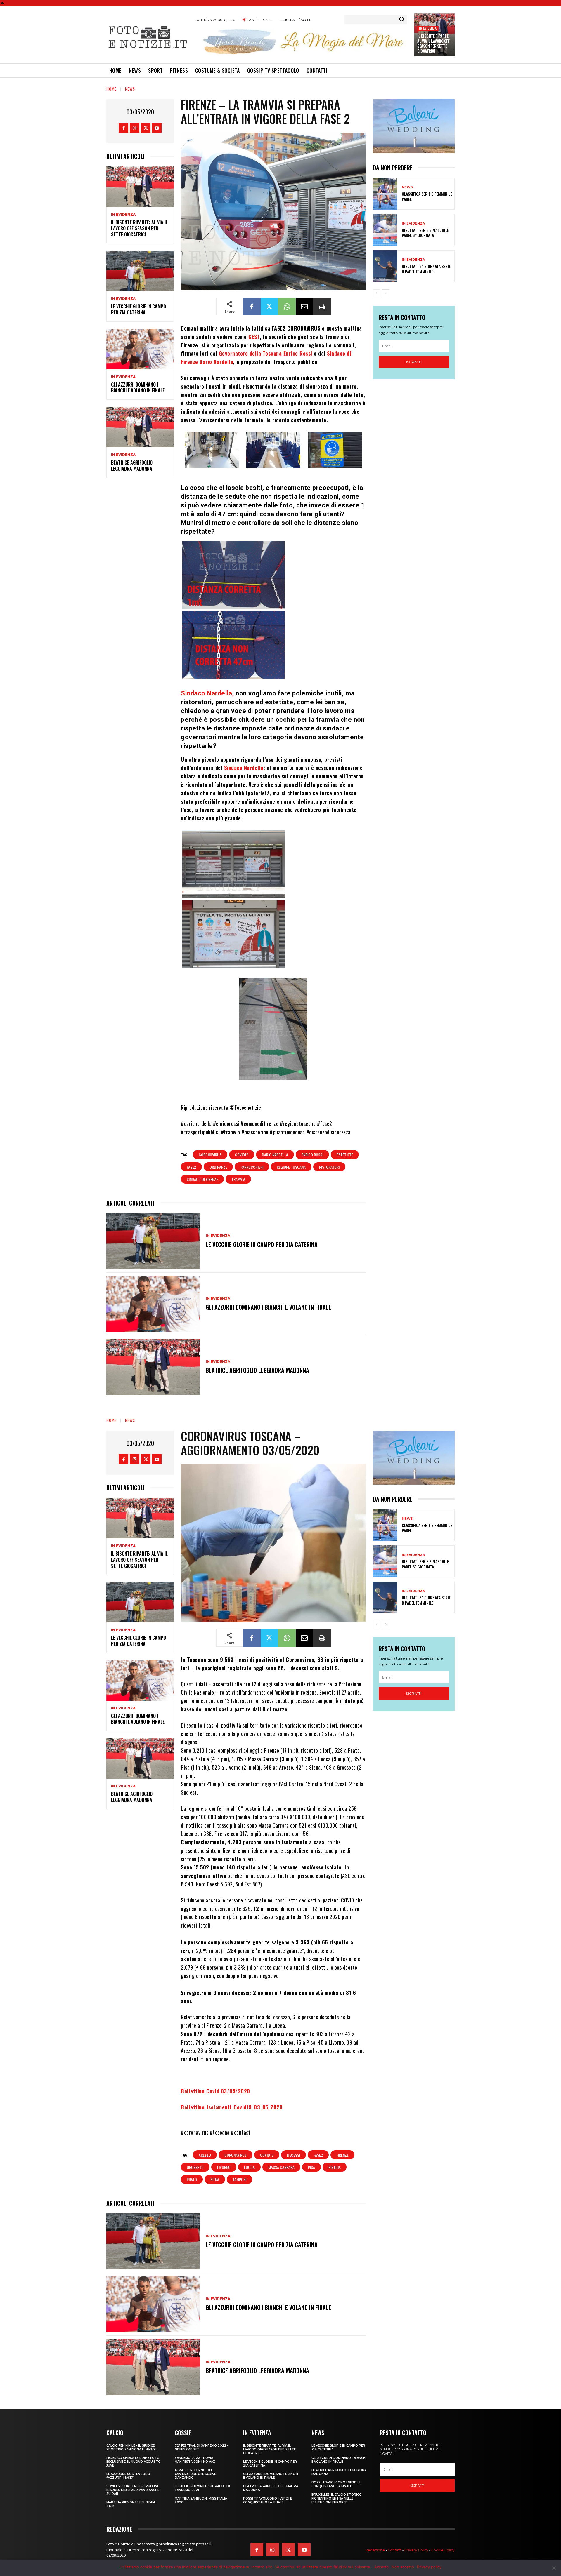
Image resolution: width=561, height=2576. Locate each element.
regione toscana (291, 1167)
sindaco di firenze (202, 1179)
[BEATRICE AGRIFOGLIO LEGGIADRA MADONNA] (140, 427)
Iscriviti (414, 362)
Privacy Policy (416, 2550)
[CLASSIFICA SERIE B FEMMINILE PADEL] (385, 194)
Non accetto (403, 2567)
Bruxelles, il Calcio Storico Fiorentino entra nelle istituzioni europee (337, 2498)
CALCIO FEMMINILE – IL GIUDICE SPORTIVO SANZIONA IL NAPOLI (132, 2448)
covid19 (242, 1155)
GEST (254, 337)
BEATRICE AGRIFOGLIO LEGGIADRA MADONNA (132, 466)
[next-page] (386, 293)
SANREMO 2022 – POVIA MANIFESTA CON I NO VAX (195, 2460)
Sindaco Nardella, (207, 693)
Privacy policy (429, 2567)
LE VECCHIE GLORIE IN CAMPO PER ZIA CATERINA (138, 309)
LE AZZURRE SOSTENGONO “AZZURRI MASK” (128, 2476)
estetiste (345, 1155)
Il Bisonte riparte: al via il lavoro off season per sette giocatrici (433, 43)
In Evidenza (428, 28)
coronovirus (210, 1155)
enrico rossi (312, 1155)
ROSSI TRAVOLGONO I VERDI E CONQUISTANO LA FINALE (267, 2500)
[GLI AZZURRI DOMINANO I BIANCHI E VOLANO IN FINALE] (140, 349)
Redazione (375, 2550)
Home (111, 89)
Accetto (381, 2567)
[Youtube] (157, 128)
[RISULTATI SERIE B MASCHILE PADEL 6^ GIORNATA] (385, 230)
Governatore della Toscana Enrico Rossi (266, 353)
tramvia (238, 1179)
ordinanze (218, 1167)
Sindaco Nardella (244, 768)
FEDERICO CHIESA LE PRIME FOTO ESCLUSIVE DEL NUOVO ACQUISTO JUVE (134, 2462)
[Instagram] (135, 128)
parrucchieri (252, 1167)
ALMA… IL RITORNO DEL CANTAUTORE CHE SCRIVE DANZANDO (195, 2474)
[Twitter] (146, 128)
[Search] (401, 20)
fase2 (191, 1167)
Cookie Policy (443, 2550)
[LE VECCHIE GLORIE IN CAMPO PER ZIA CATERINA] (140, 271)
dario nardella (275, 1155)
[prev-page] (376, 293)
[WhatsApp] (287, 307)
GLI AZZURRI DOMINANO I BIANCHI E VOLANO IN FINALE (138, 388)
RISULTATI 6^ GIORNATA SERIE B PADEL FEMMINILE (426, 269)
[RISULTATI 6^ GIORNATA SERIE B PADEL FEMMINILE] (385, 266)
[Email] (304, 307)
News (130, 89)
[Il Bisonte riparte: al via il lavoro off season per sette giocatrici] (140, 187)
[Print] (322, 307)
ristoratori (329, 1167)
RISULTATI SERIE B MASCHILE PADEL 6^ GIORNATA (425, 233)
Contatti (395, 2550)
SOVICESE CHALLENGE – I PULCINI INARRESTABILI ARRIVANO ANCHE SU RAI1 (133, 2490)
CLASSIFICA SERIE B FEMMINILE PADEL (427, 196)
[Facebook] (123, 128)
